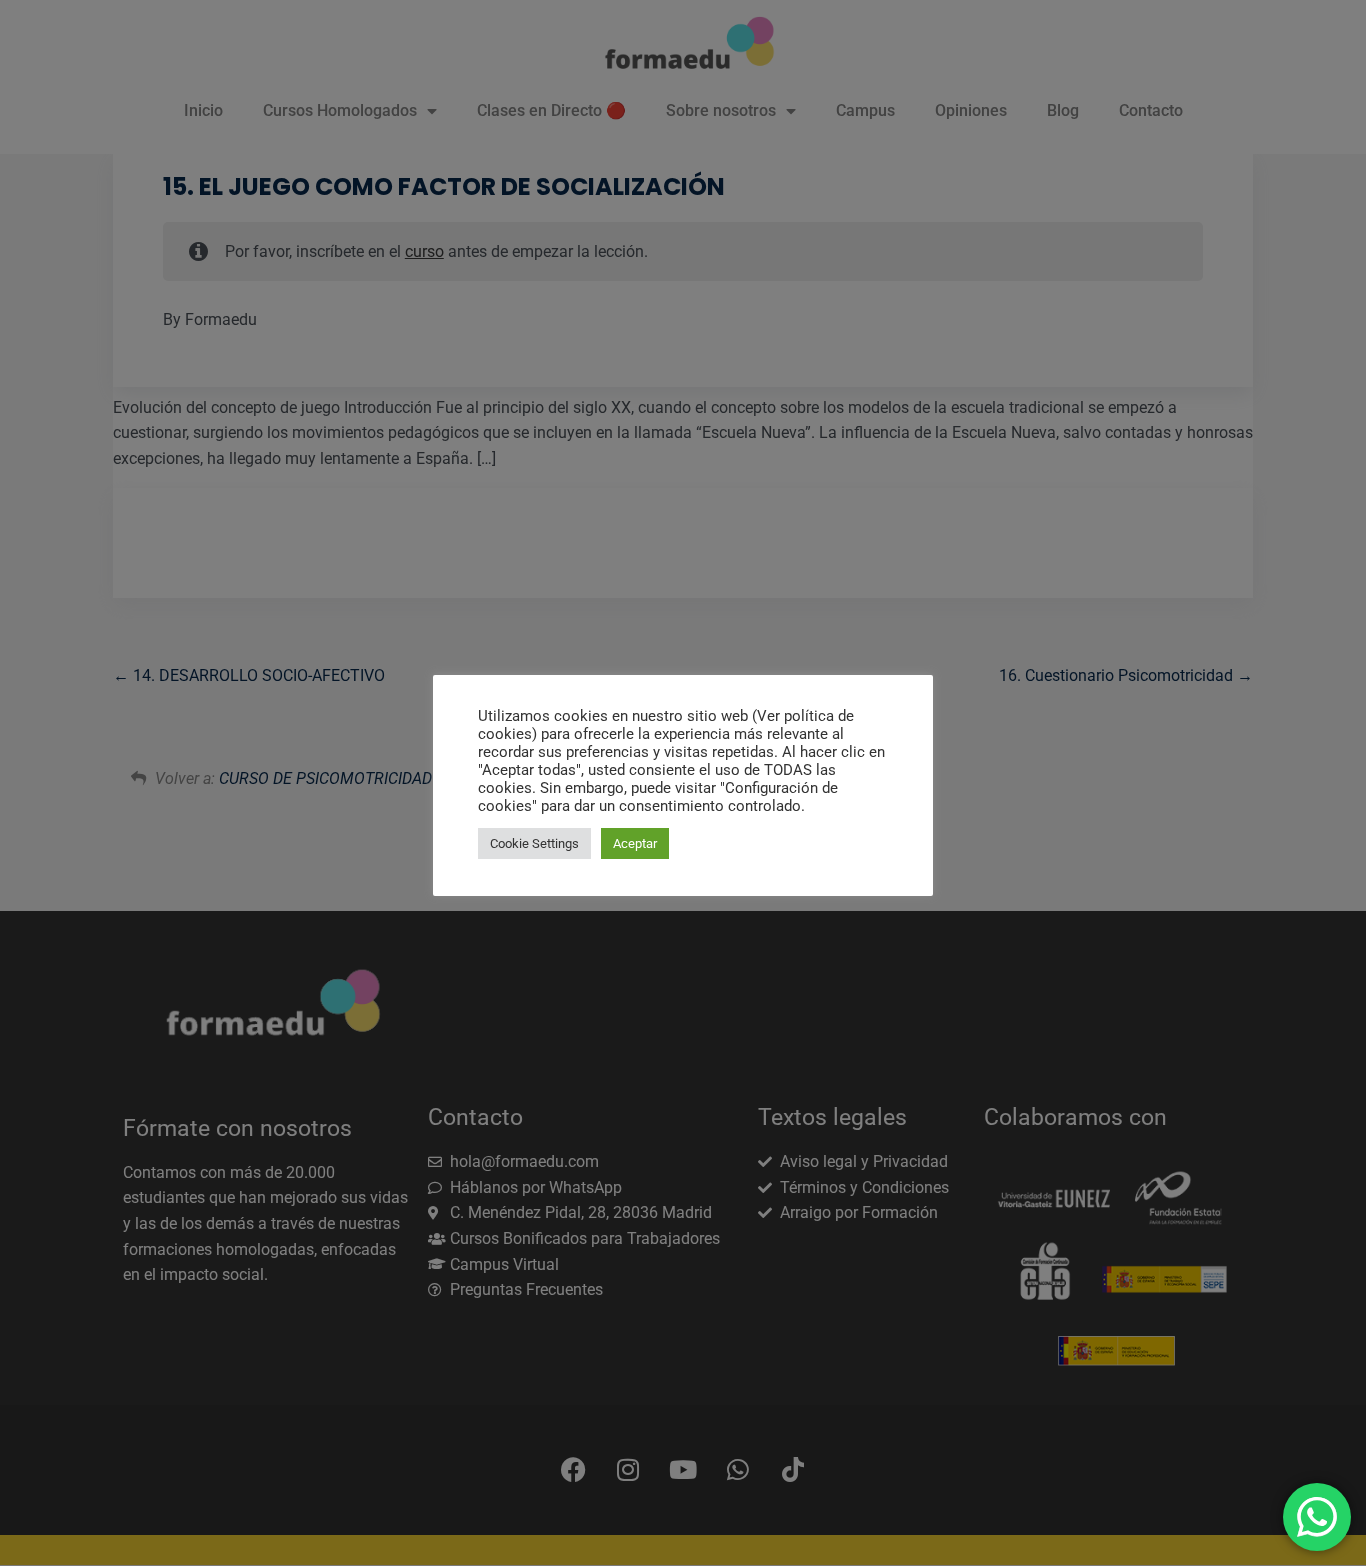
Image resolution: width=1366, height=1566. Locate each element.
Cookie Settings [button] (534, 843)
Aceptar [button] (635, 843)
